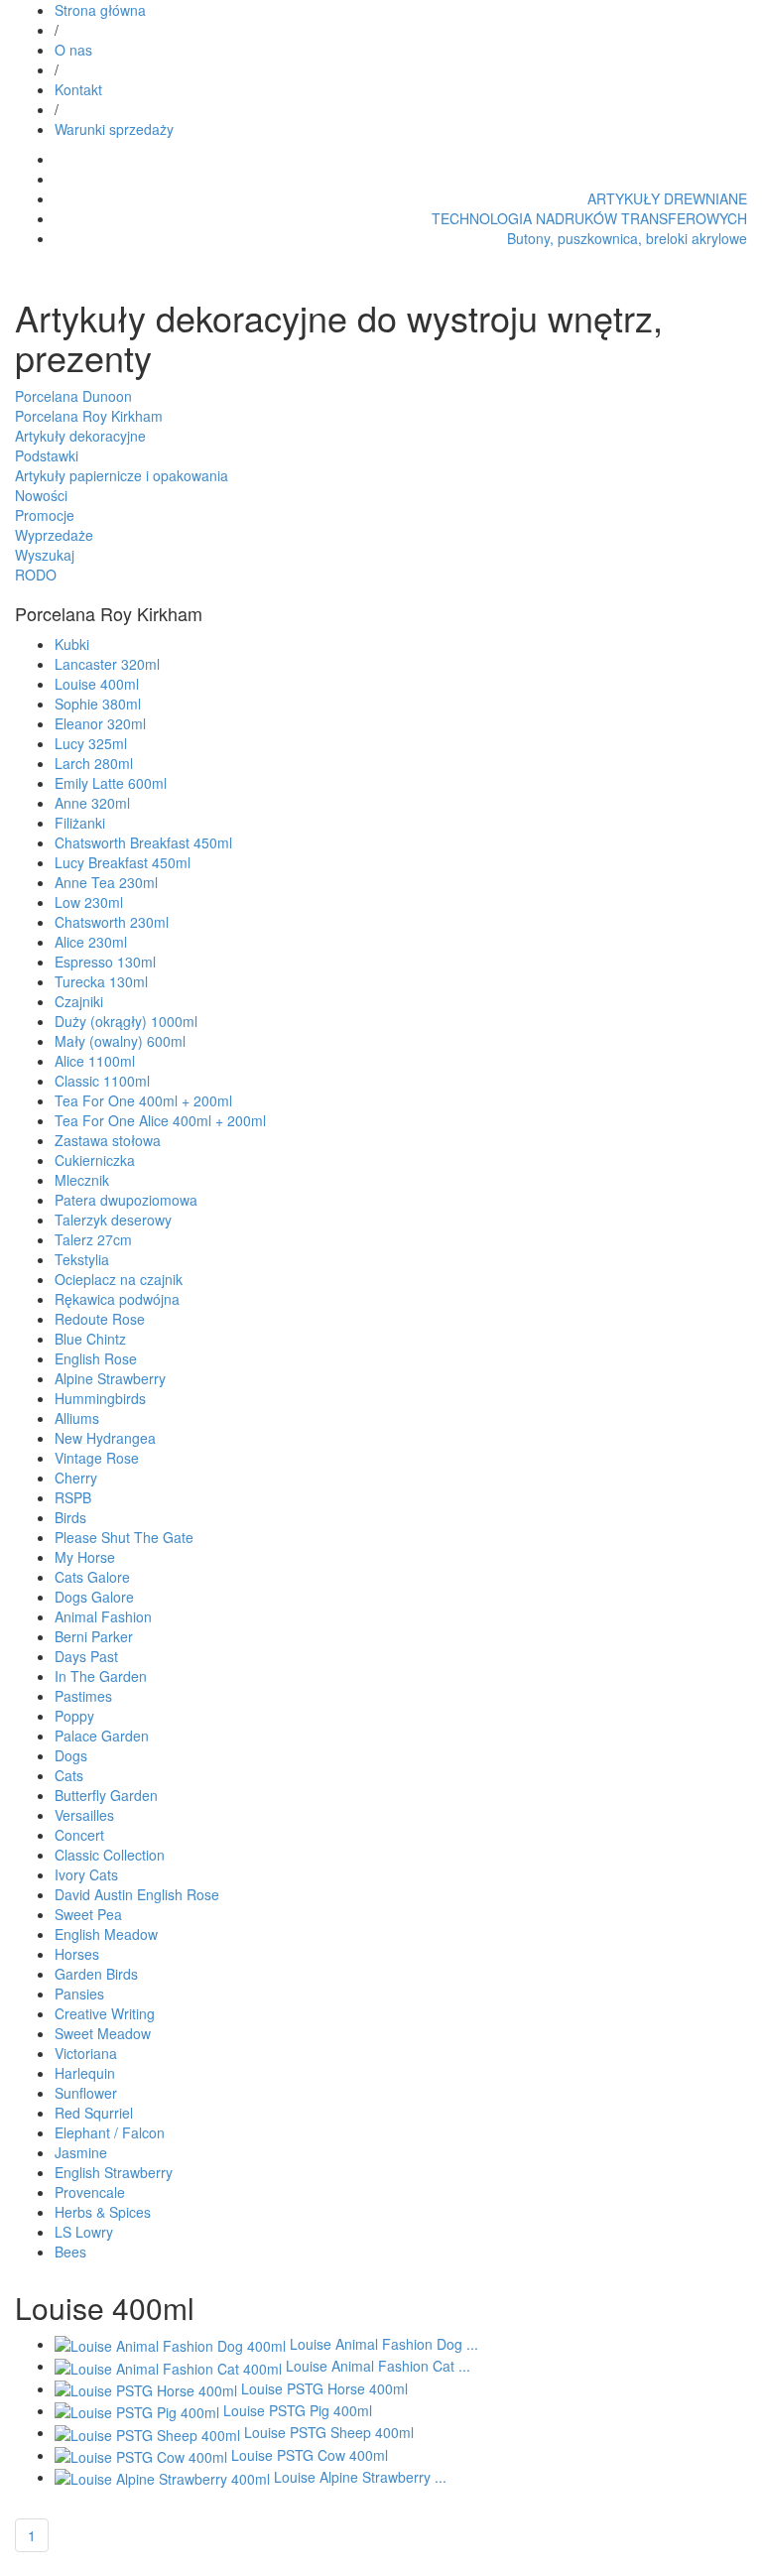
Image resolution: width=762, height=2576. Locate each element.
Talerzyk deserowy (113, 1220)
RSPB (73, 1497)
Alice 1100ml (95, 1061)
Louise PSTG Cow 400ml (310, 2455)
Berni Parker (94, 1636)
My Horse (85, 1557)
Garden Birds (96, 1974)
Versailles (84, 1815)
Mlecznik (82, 1180)
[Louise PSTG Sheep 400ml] (149, 2432)
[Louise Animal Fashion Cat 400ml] (170, 2366)
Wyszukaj (45, 555)
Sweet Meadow (103, 2033)
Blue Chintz (90, 1339)
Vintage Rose (97, 1458)
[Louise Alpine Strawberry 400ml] (164, 2477)
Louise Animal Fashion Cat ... (378, 2366)
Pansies (79, 1994)
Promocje (45, 515)
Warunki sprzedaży (114, 129)
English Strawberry (114, 2172)
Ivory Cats (86, 1874)
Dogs (71, 1755)
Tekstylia (82, 1259)
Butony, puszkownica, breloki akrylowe (627, 238)
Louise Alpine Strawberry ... (360, 2477)
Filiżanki (80, 823)
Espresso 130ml (105, 962)
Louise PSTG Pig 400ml (298, 2410)
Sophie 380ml (98, 704)
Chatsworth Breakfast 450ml (143, 842)
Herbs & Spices (103, 2212)
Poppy (74, 1716)
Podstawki (47, 455)
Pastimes (83, 1696)
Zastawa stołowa (108, 1140)
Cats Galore (92, 1577)
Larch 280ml (94, 763)
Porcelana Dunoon (73, 396)
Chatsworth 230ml (112, 922)
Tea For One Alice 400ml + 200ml (160, 1120)
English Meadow (106, 1934)
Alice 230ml (91, 942)
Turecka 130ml (101, 981)
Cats (69, 1775)
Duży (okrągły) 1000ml (126, 1021)
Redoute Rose (100, 1319)
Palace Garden (102, 1736)
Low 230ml (89, 902)
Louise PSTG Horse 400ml (324, 2388)
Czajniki (79, 1001)
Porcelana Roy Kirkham (89, 416)
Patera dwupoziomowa (126, 1200)
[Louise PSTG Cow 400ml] (143, 2455)
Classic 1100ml (102, 1081)
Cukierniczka (95, 1160)
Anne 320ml (92, 803)
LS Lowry (84, 2232)
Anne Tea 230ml (106, 882)
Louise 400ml (97, 684)
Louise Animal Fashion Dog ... (384, 2344)
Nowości (41, 495)
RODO (36, 575)
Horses (77, 1954)
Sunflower (86, 2093)
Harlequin (85, 2073)
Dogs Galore (94, 1597)
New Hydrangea (105, 1438)
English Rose (96, 1358)
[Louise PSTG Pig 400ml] (139, 2410)
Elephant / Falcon (110, 2132)
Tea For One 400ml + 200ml (143, 1100)
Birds (70, 1517)
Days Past (86, 1656)
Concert (79, 1835)
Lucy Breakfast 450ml (123, 862)
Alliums (77, 1418)
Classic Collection (110, 1855)
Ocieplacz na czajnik (119, 1279)
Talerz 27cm (93, 1239)
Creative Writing (105, 2013)
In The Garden (101, 1676)
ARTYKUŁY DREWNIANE (667, 198)
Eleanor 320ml (100, 723)
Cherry (76, 1478)
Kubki (72, 644)
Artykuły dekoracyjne (80, 436)
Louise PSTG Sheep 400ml (329, 2432)
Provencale (90, 2192)
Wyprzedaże (54, 535)
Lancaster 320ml (107, 664)
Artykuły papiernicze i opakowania (122, 475)
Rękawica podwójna (117, 1299)
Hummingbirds (100, 1398)
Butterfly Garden (106, 1795)
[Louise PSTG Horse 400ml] (148, 2388)
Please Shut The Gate (124, 1537)
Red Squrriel (94, 2113)
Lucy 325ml (91, 743)
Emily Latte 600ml (111, 783)
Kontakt (78, 89)
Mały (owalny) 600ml (120, 1041)
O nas (73, 50)
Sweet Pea (88, 1914)
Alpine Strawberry (110, 1378)
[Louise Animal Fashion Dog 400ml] (172, 2344)
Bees (70, 2252)
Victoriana (86, 2053)
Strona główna (100, 10)
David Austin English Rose (137, 1894)
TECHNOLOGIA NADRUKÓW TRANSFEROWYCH (589, 218)
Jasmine (81, 2152)
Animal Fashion (103, 1616)
